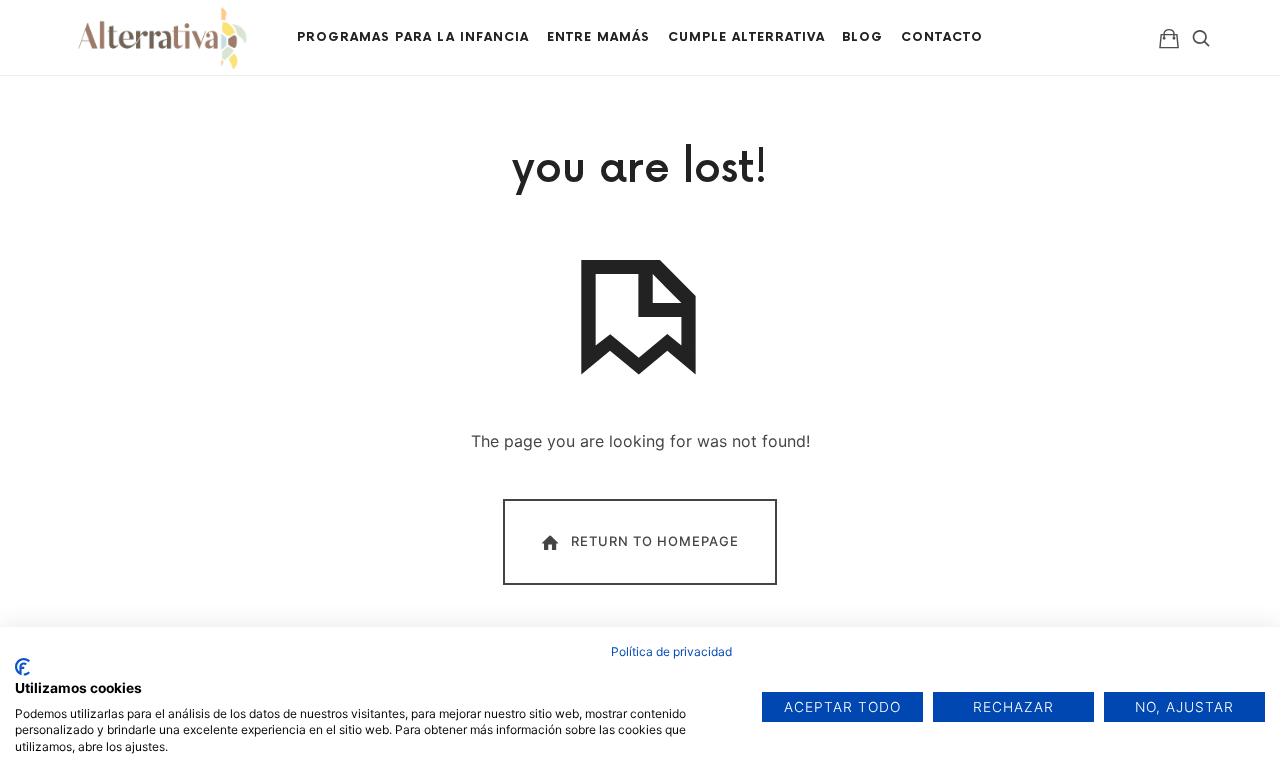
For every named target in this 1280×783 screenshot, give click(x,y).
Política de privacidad (671, 651)
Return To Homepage (655, 540)
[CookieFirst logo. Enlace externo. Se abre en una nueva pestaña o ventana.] (22, 667)
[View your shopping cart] (1169, 37)
